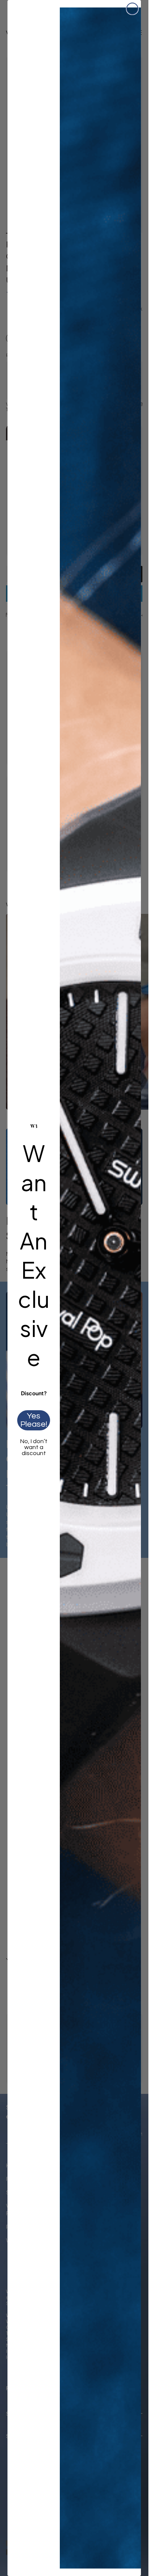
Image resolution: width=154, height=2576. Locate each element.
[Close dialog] (132, 9)
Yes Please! (34, 1420)
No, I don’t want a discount (34, 1447)
